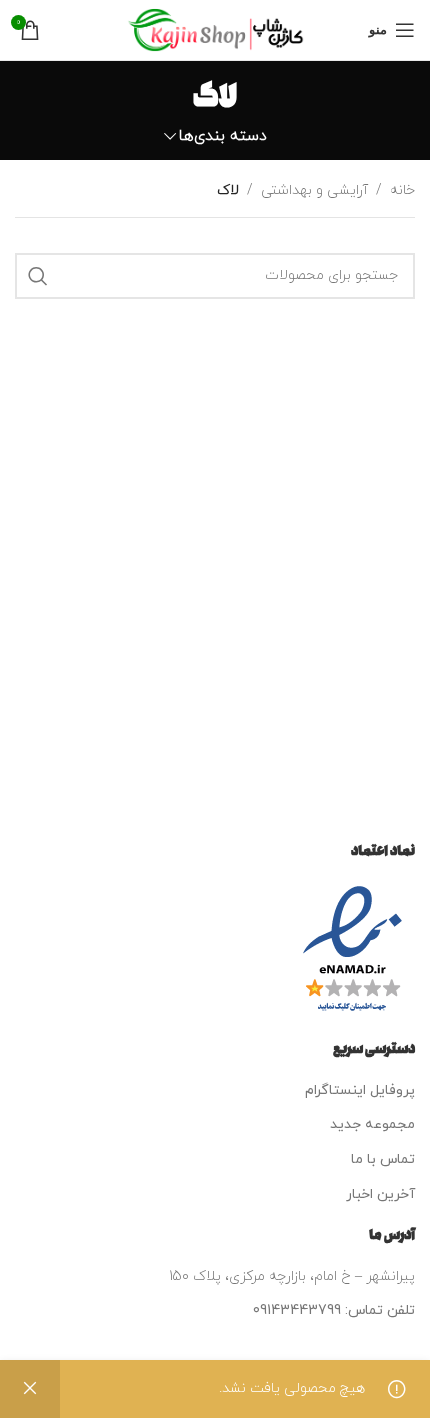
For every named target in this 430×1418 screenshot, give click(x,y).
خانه (402, 190)
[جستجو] (38, 276)
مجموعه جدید (372, 1124)
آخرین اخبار (380, 1194)
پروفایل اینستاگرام (360, 1090)
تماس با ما (383, 1159)
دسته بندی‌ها (222, 136)
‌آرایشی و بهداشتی (314, 190)
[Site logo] (215, 28)
